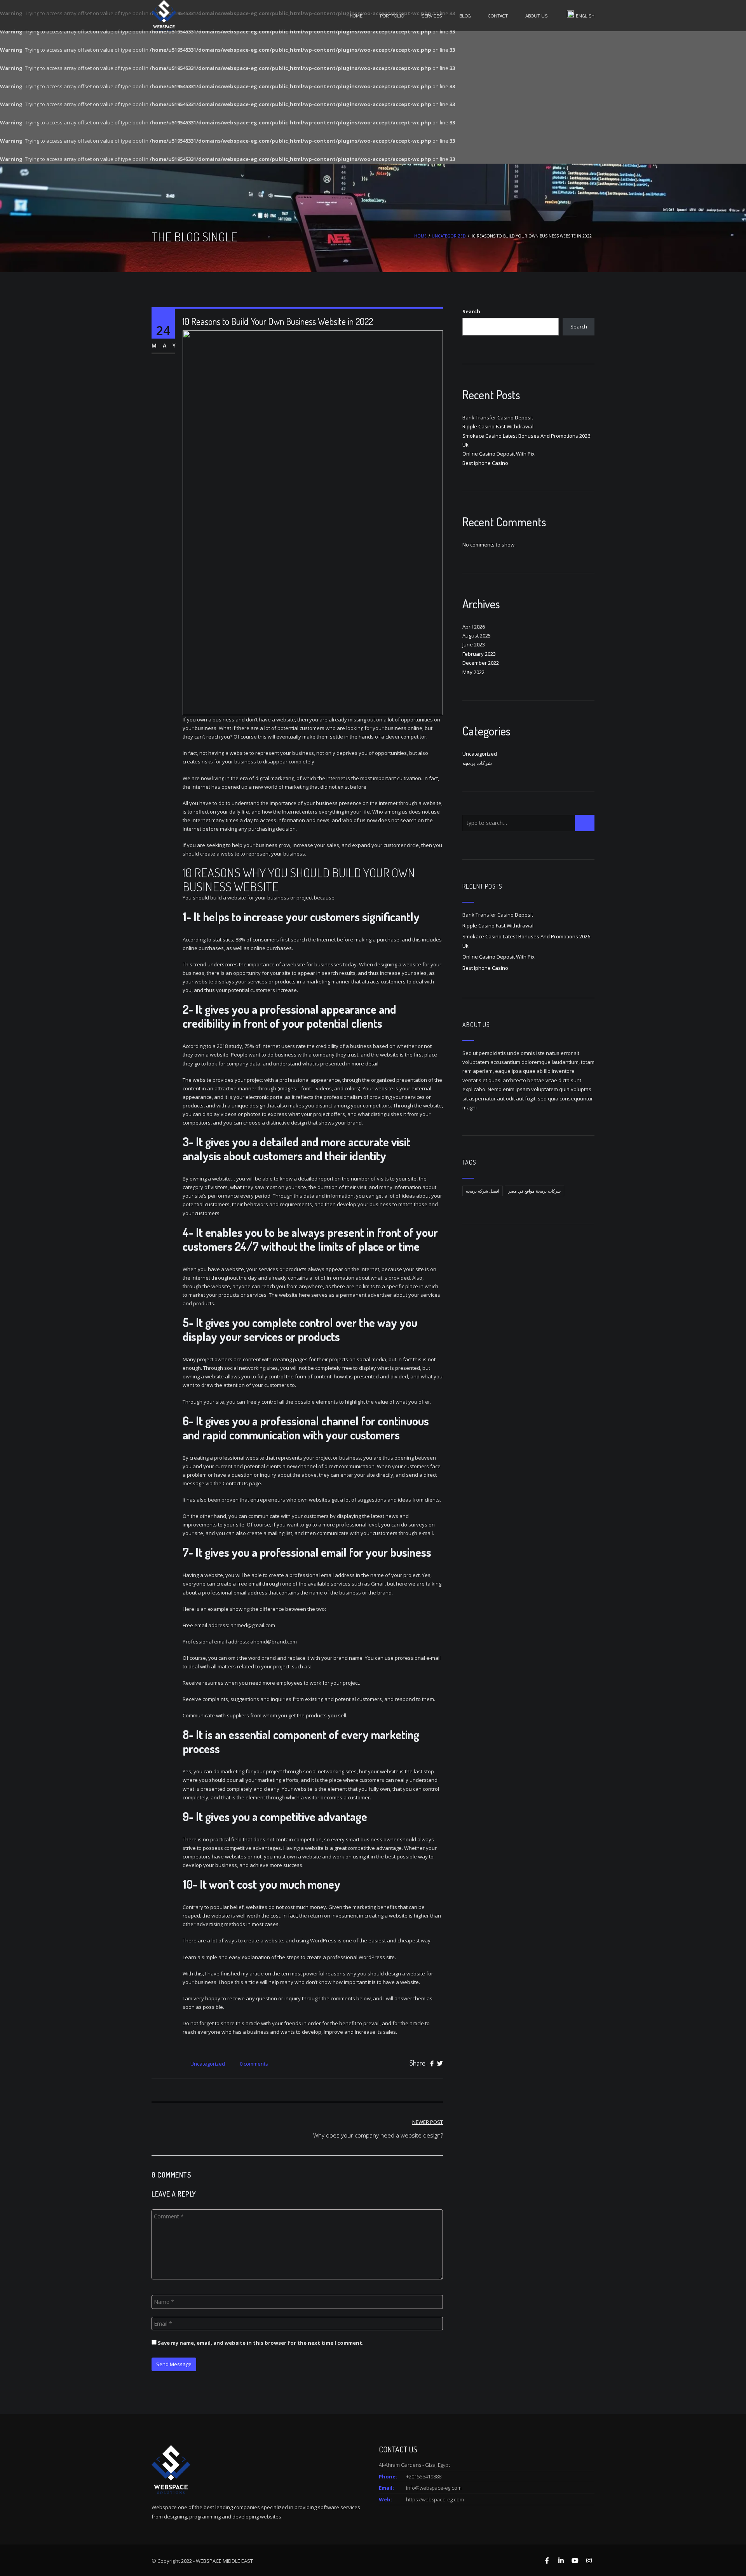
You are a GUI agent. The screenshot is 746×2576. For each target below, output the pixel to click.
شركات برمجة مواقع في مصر (534, 1191)
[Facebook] (432, 2063)
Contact (498, 16)
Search (471, 311)
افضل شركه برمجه (483, 1191)
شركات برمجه (477, 763)
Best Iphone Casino (485, 463)
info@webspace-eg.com (434, 2488)
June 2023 (474, 644)
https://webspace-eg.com (435, 2499)
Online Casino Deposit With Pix (498, 454)
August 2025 (477, 636)
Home (356, 16)
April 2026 (474, 627)
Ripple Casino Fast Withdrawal (498, 426)
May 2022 (473, 672)
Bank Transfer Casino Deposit (498, 417)
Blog (465, 16)
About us (536, 16)
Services (432, 16)
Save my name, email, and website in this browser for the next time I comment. (261, 2343)
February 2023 (479, 654)
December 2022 (481, 663)
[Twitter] (440, 2063)
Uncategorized (449, 236)
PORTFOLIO (392, 16)
